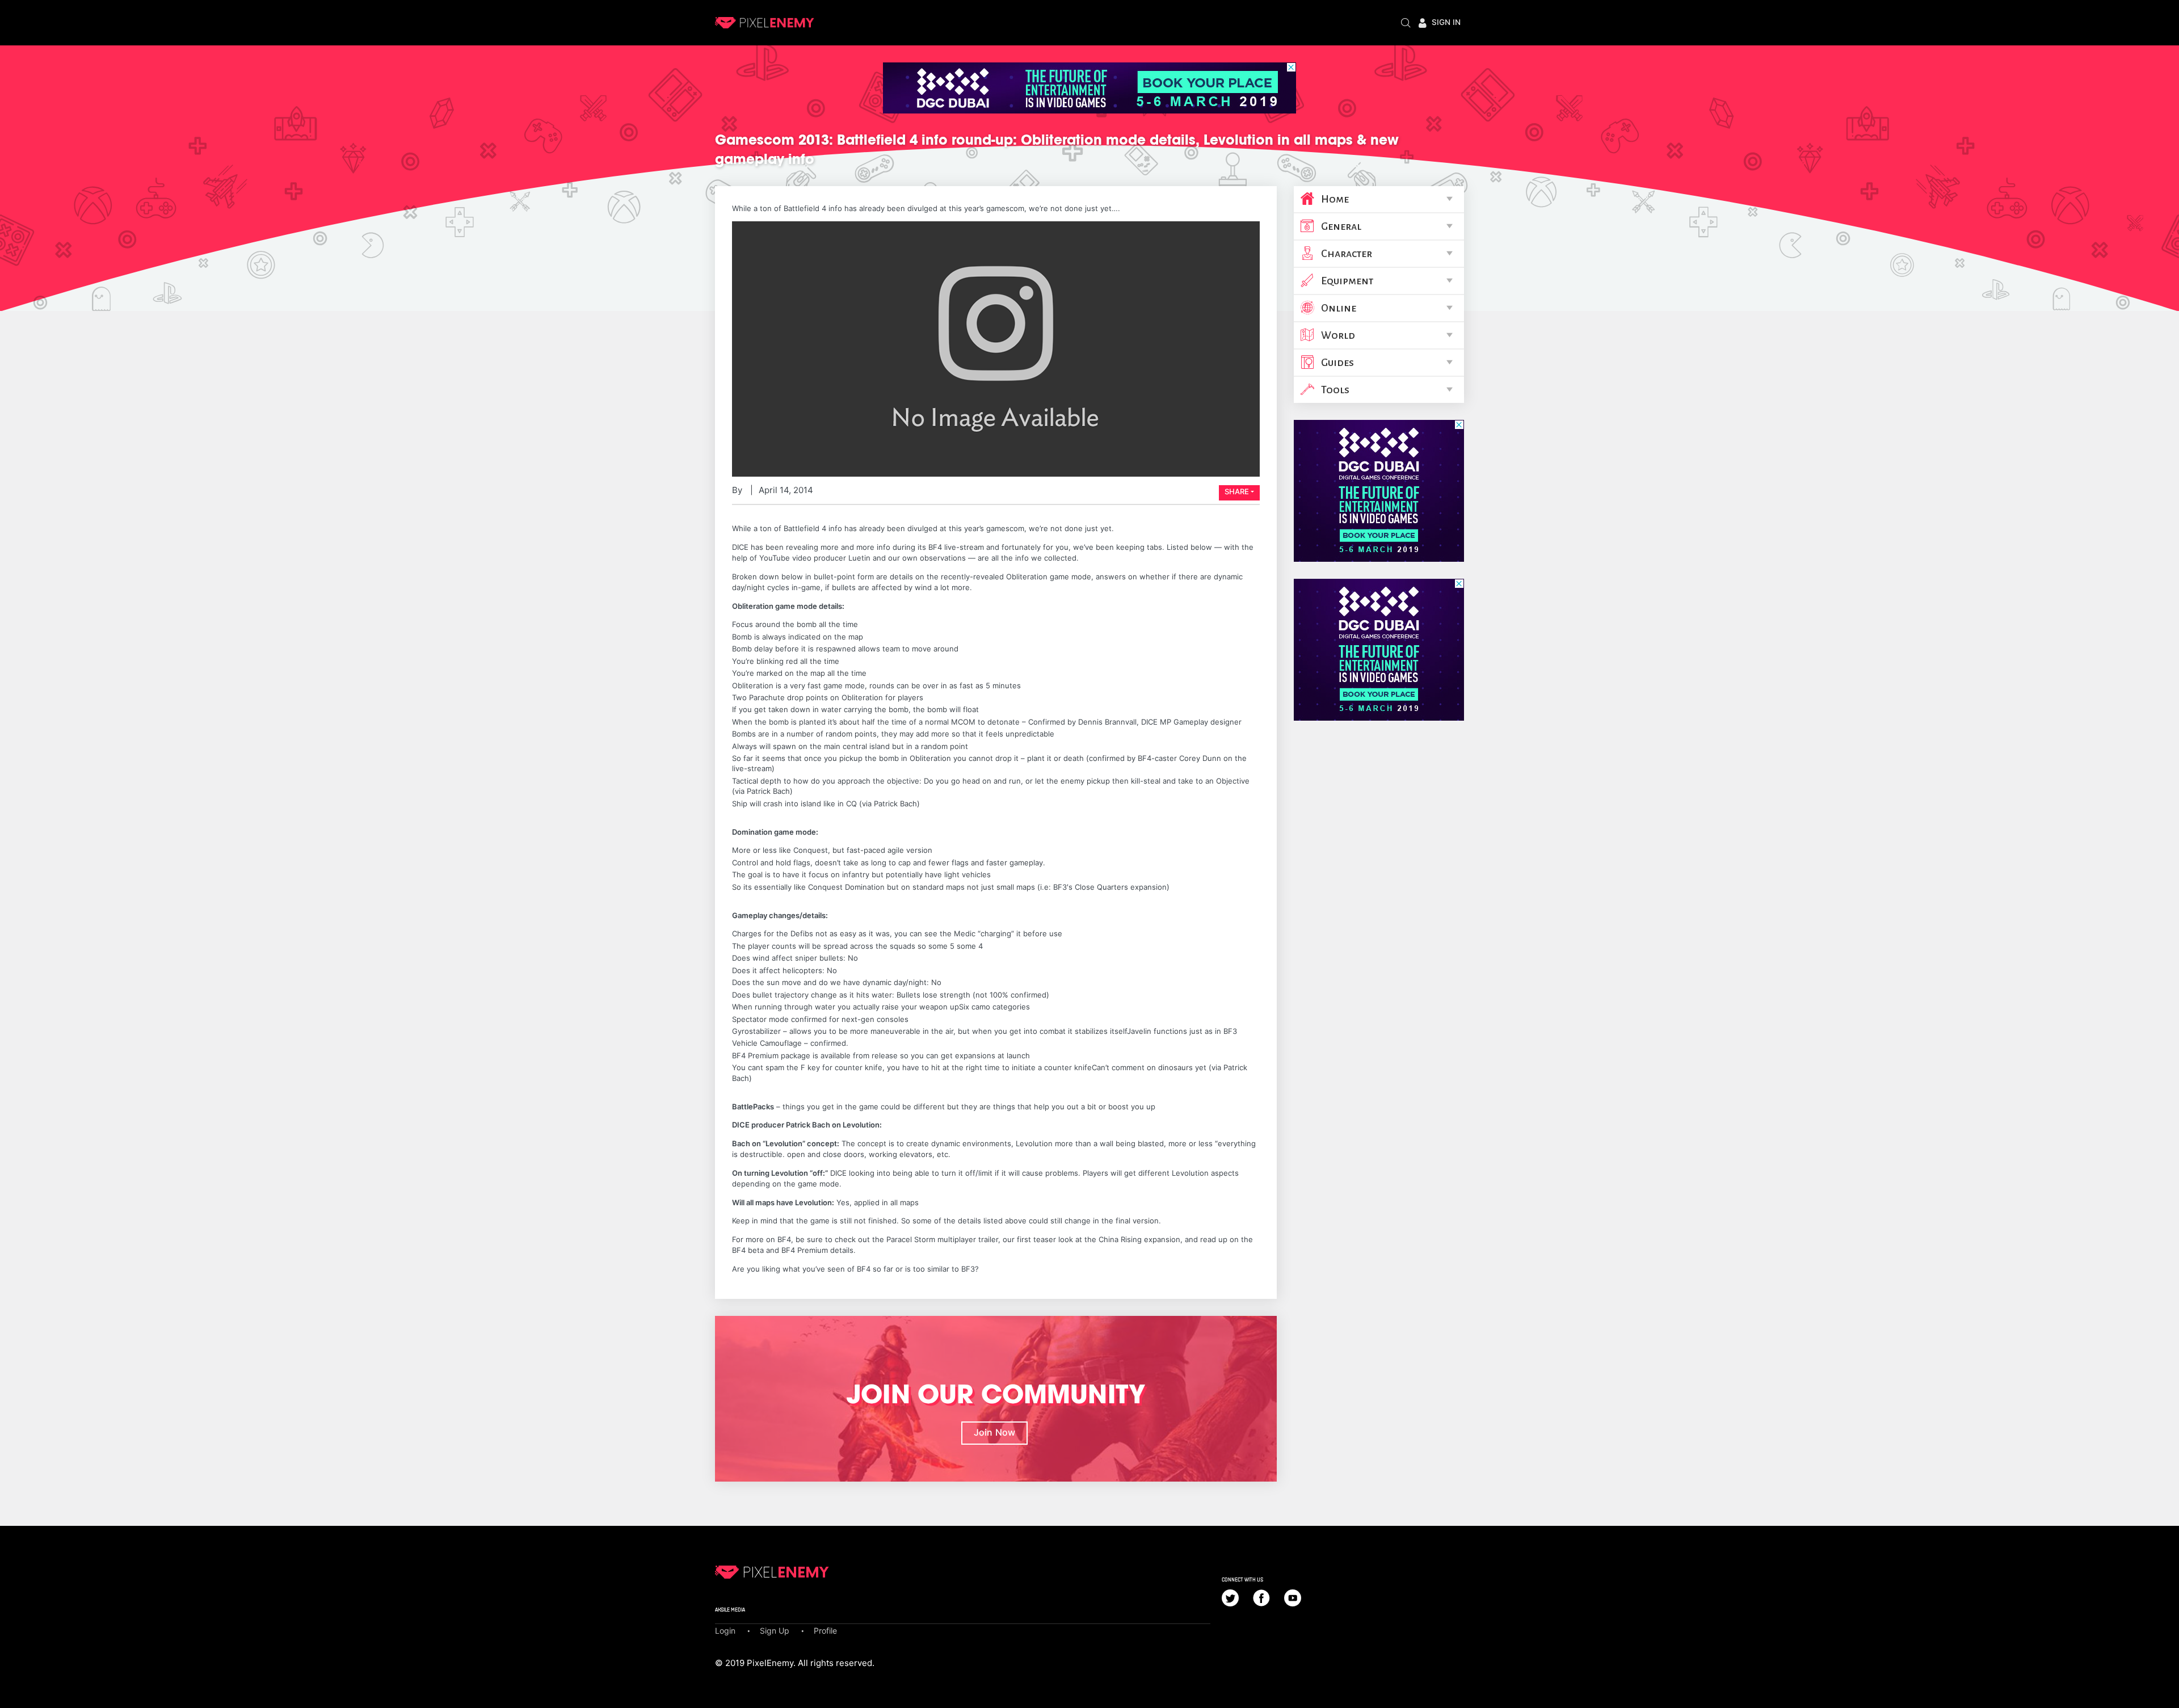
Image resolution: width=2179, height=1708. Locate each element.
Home (1335, 199)
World (1338, 335)
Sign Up (775, 1631)
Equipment (1347, 281)
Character (1347, 254)
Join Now (994, 1432)
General (1341, 226)
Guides (1337, 363)
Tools (1335, 390)
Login (725, 1631)
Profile (825, 1631)
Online (1339, 308)
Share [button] (1237, 491)
